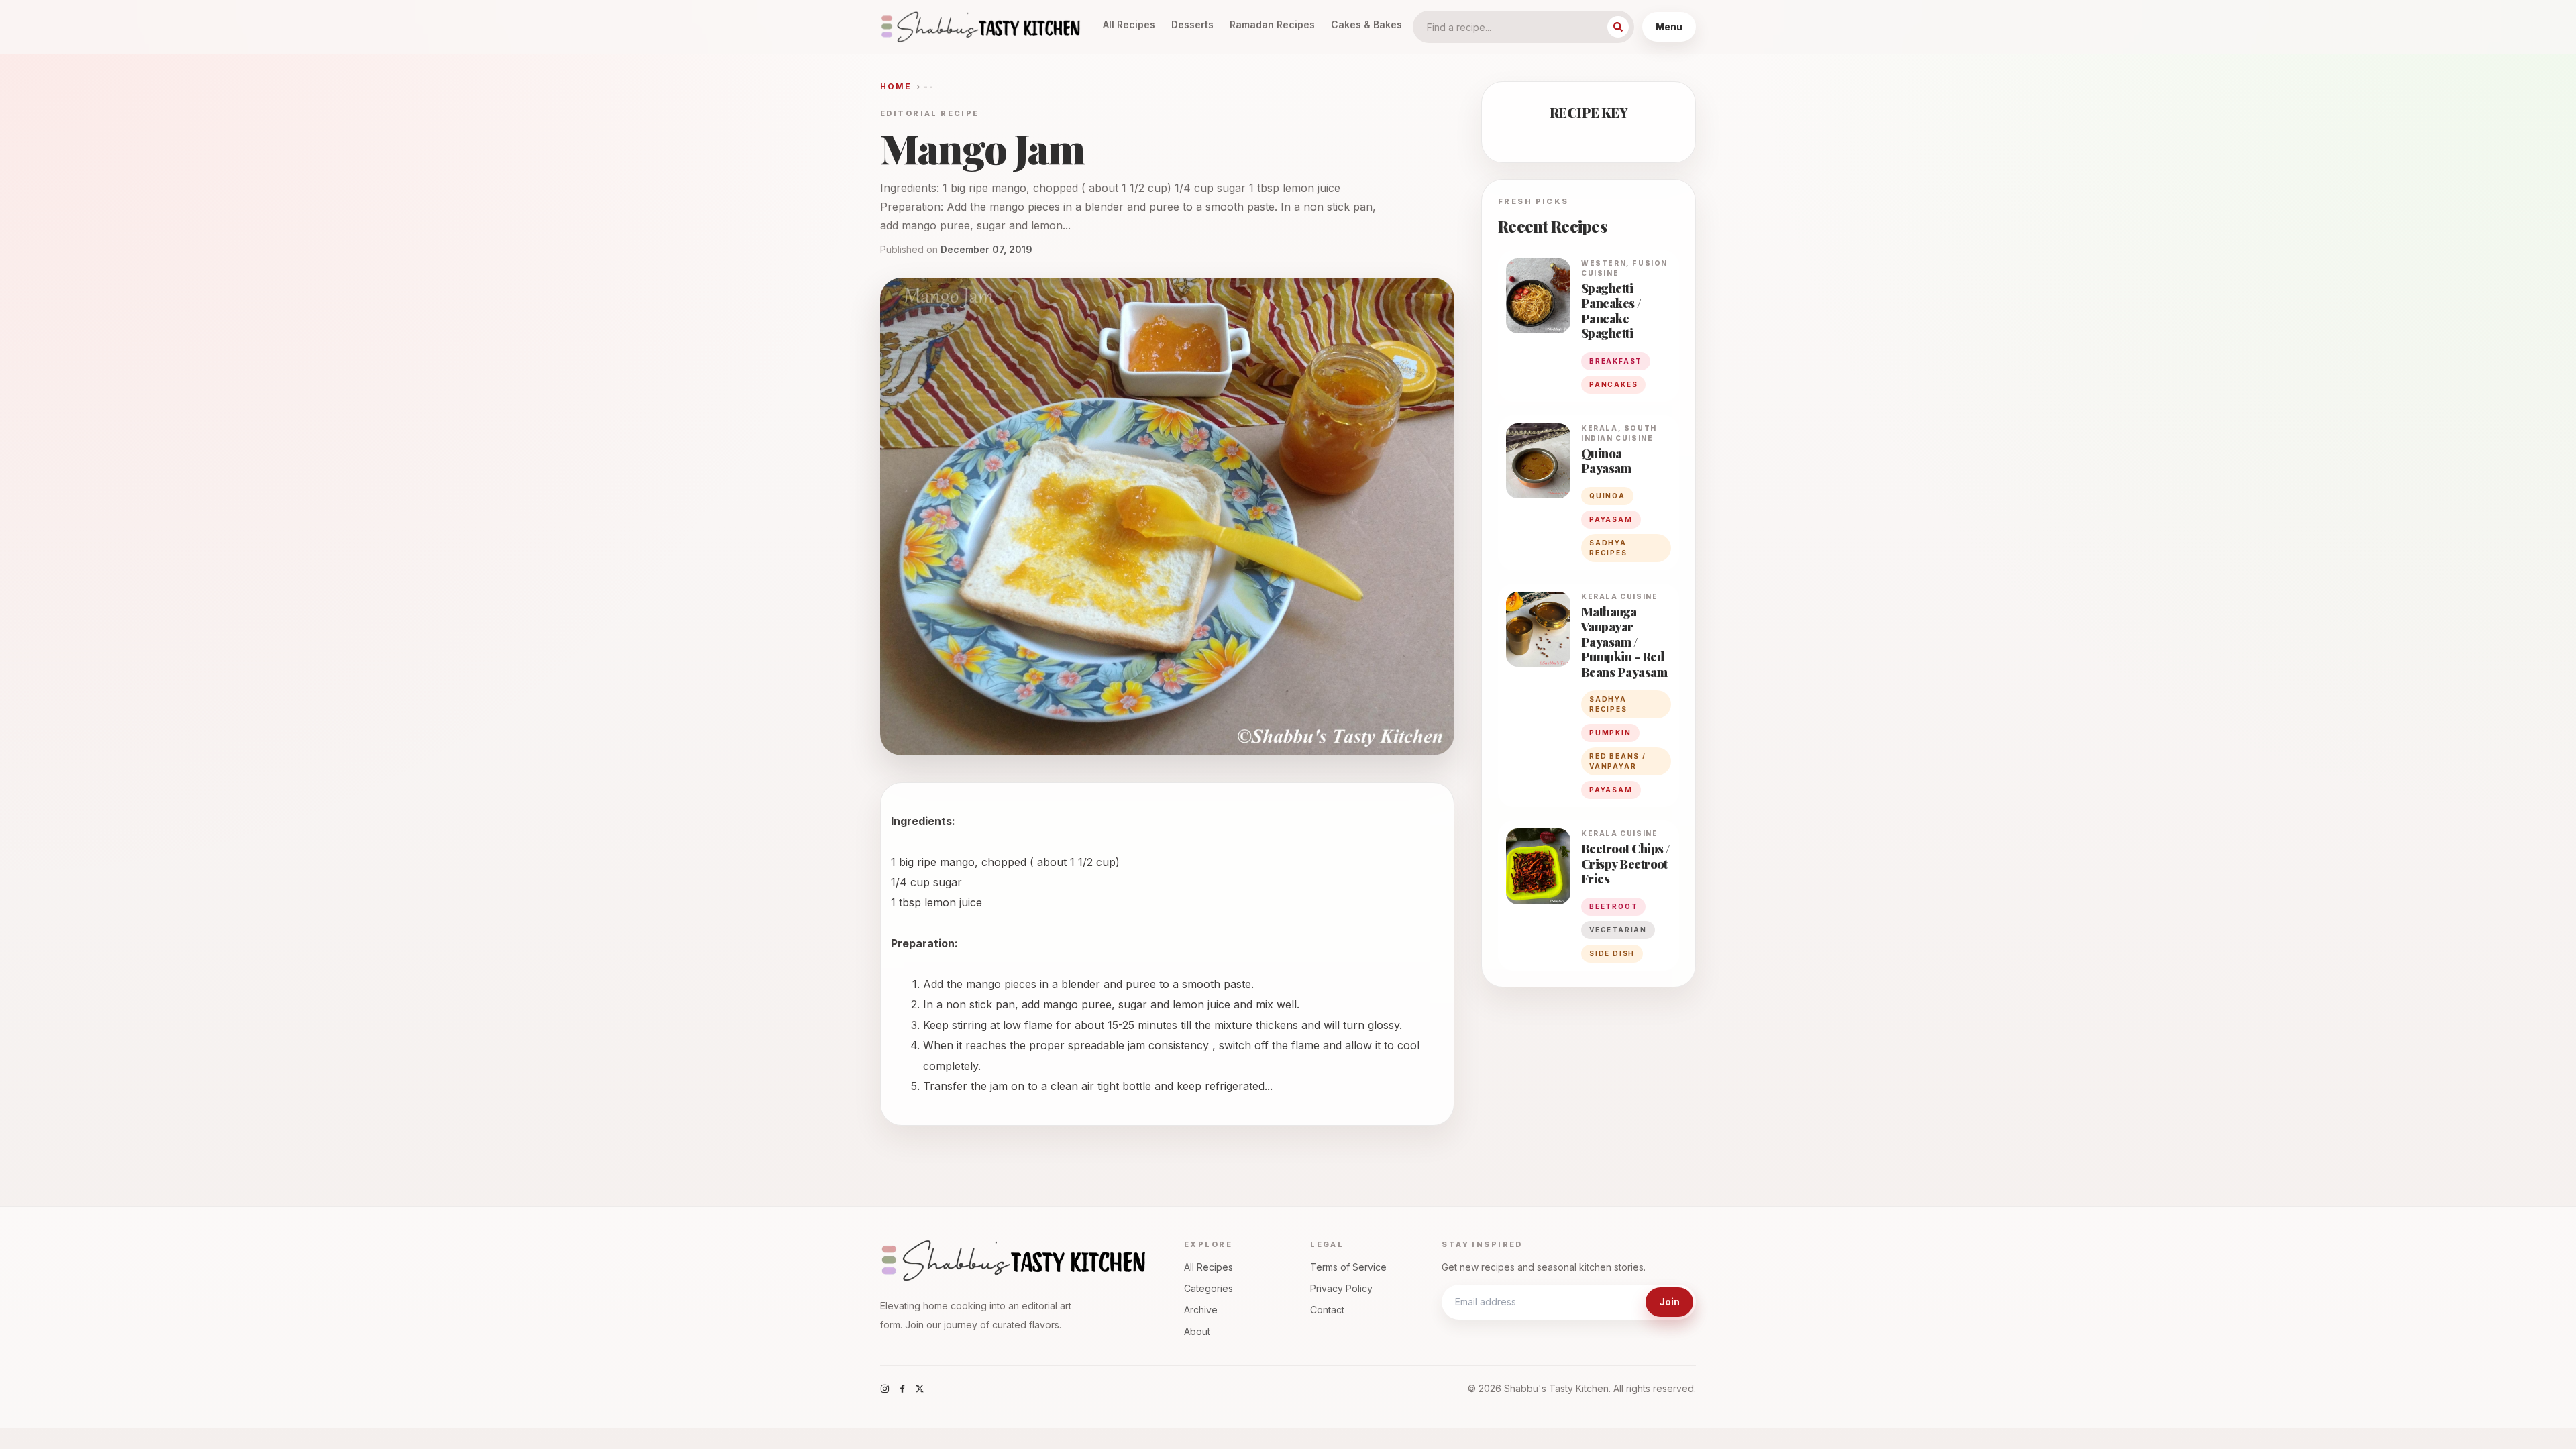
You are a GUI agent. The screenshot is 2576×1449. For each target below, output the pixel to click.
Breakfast (1616, 361)
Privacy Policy (1341, 1288)
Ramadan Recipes (1272, 24)
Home (896, 86)
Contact (1327, 1310)
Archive (1201, 1310)
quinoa (1607, 496)
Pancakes (1613, 384)
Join (1669, 1302)
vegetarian (1618, 930)
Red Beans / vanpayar (1618, 761)
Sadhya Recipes (1608, 548)
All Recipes (1129, 24)
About (1197, 1331)
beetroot (1613, 906)
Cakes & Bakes (1366, 24)
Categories (1209, 1288)
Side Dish (1612, 953)
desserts (1192, 24)
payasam (1611, 519)
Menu (1669, 26)
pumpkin (1610, 733)
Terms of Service (1348, 1267)
